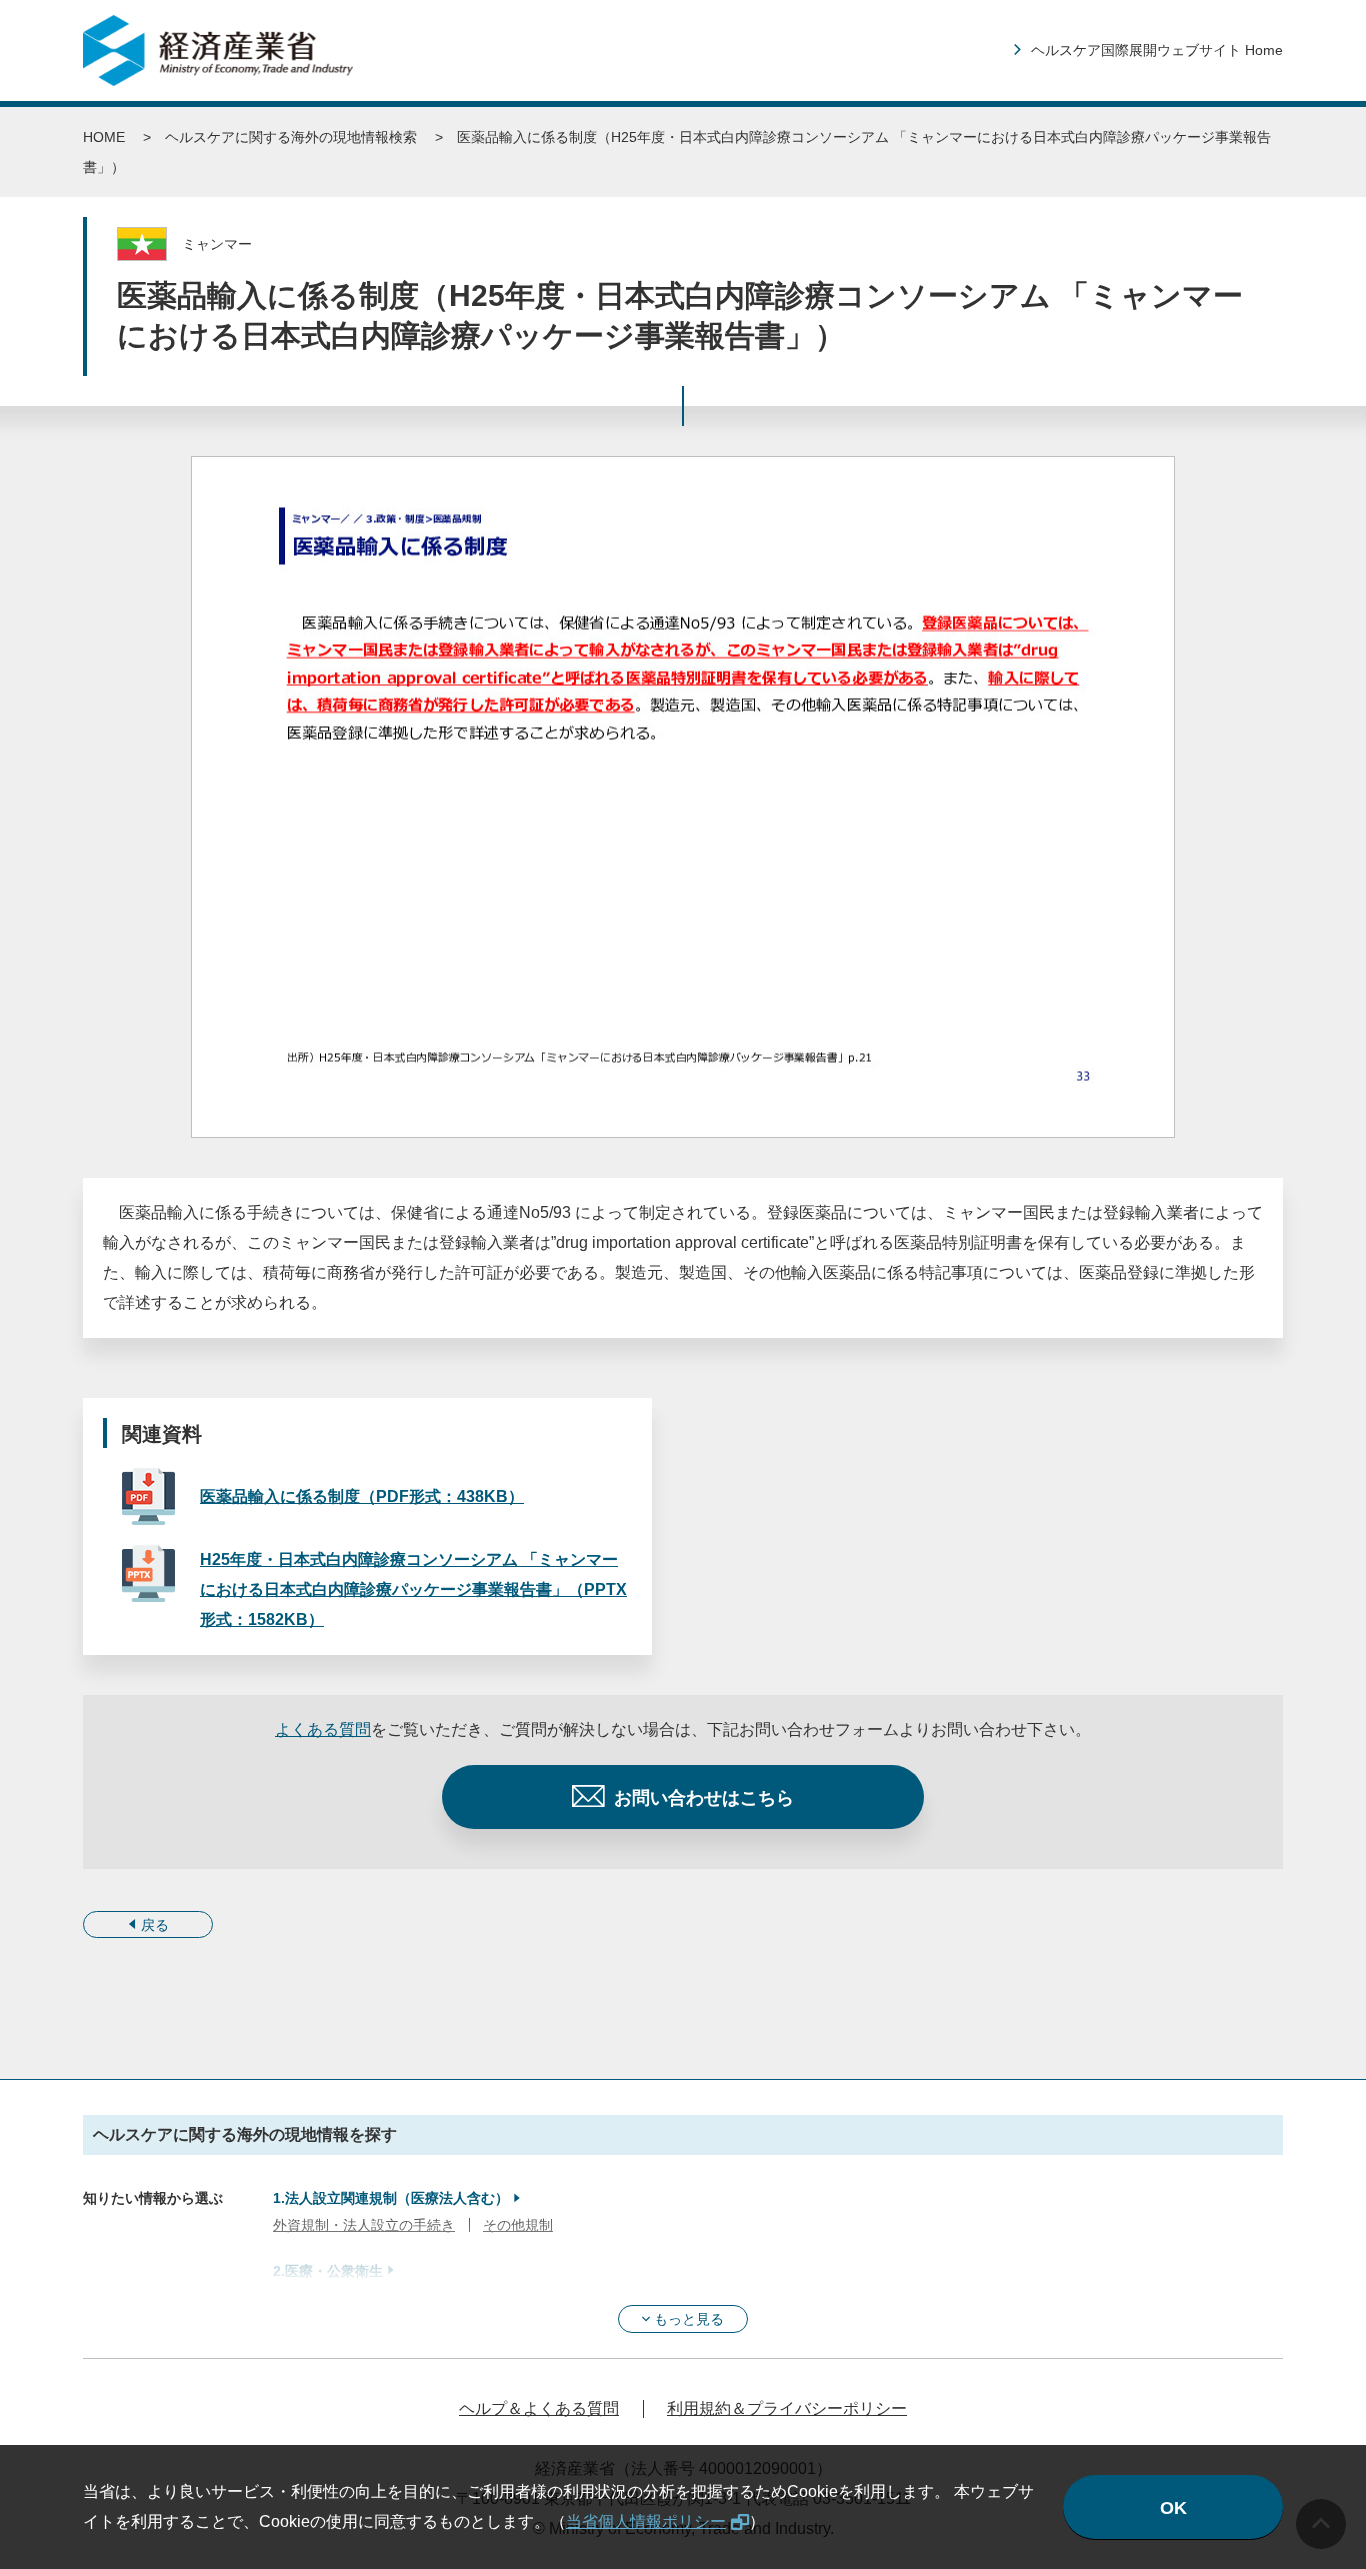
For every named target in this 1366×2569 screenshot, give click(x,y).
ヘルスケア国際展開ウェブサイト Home (1157, 50)
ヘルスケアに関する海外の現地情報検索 (291, 137)
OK (1173, 2508)
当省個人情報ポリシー (646, 2521)
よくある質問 (323, 1729)
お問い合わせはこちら (704, 1798)
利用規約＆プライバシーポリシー (787, 2408)
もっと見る (689, 2319)
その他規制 (518, 2225)
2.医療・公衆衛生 (328, 2271)
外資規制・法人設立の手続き (364, 2225)
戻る (155, 1925)
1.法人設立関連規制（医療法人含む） (391, 2198)
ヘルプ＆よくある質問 (539, 2408)
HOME (104, 137)
